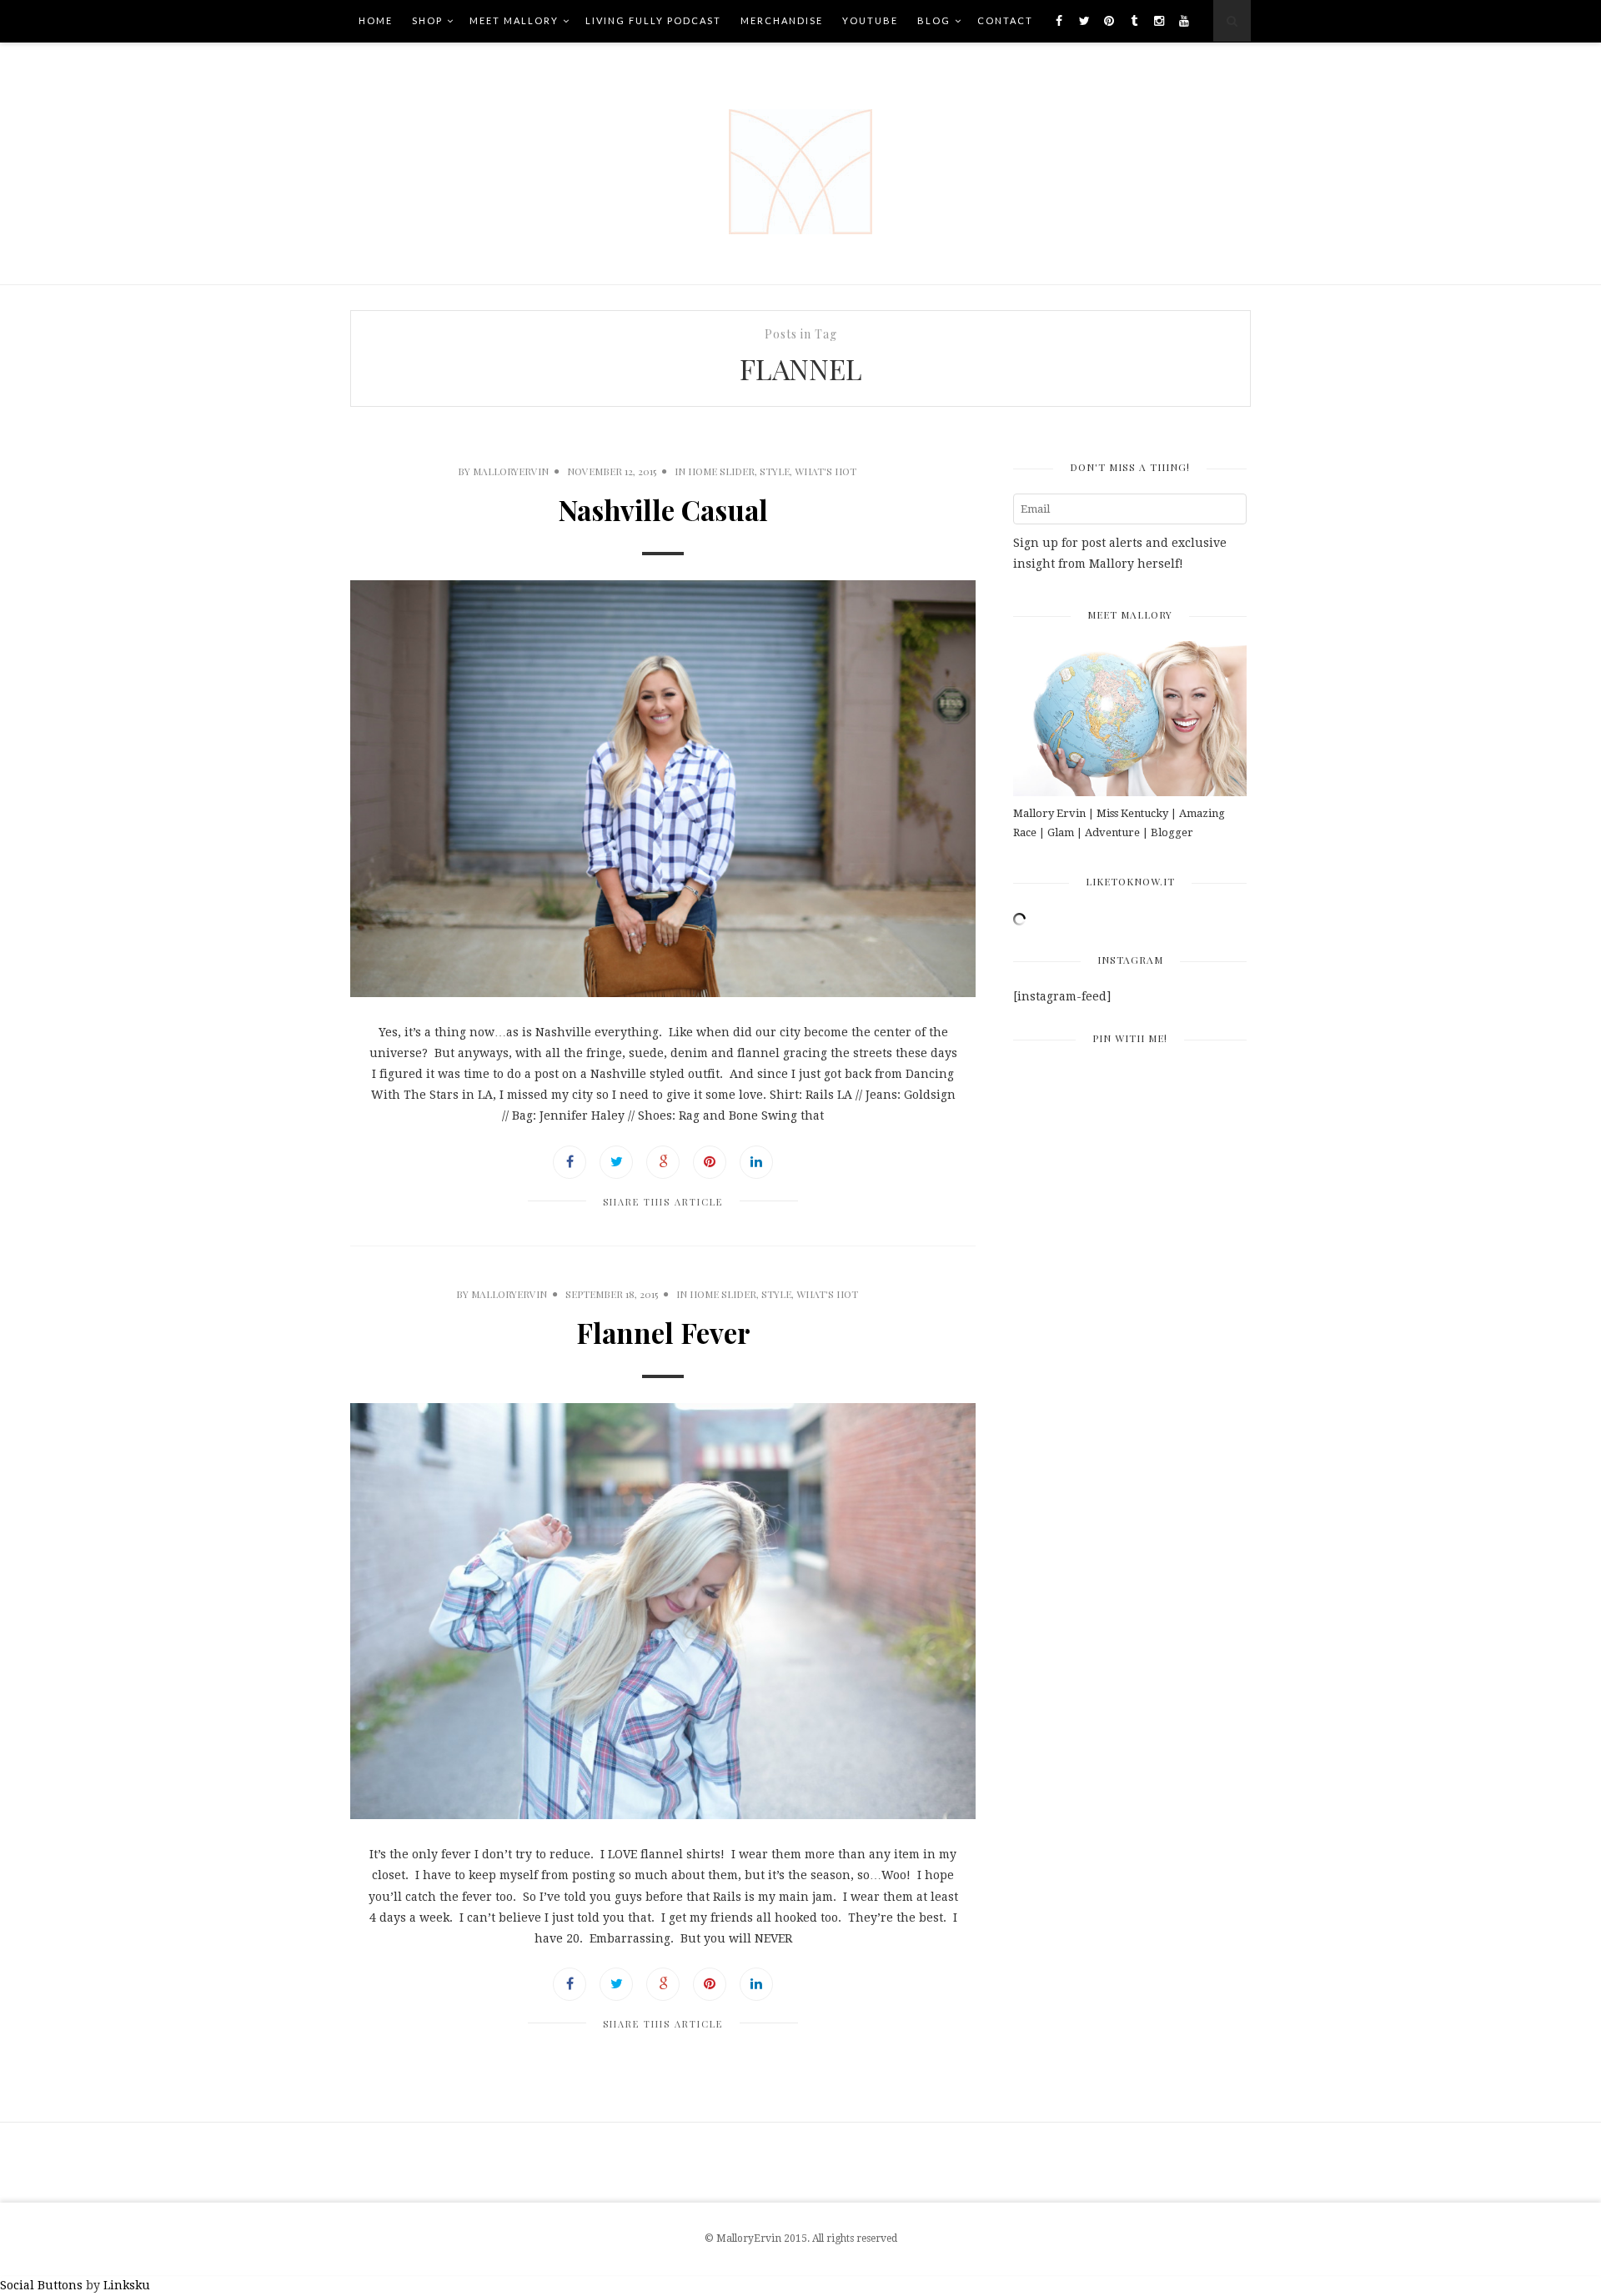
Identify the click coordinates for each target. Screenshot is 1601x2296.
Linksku (127, 2285)
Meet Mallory (514, 20)
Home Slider (721, 471)
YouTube (870, 20)
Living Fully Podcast (653, 20)
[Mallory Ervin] (800, 163)
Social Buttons (41, 2285)
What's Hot (826, 471)
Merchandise (782, 20)
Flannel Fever (663, 1332)
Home (376, 20)
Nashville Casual (663, 509)
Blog (934, 20)
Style (775, 471)
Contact (1005, 20)
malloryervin (511, 471)
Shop (427, 20)
